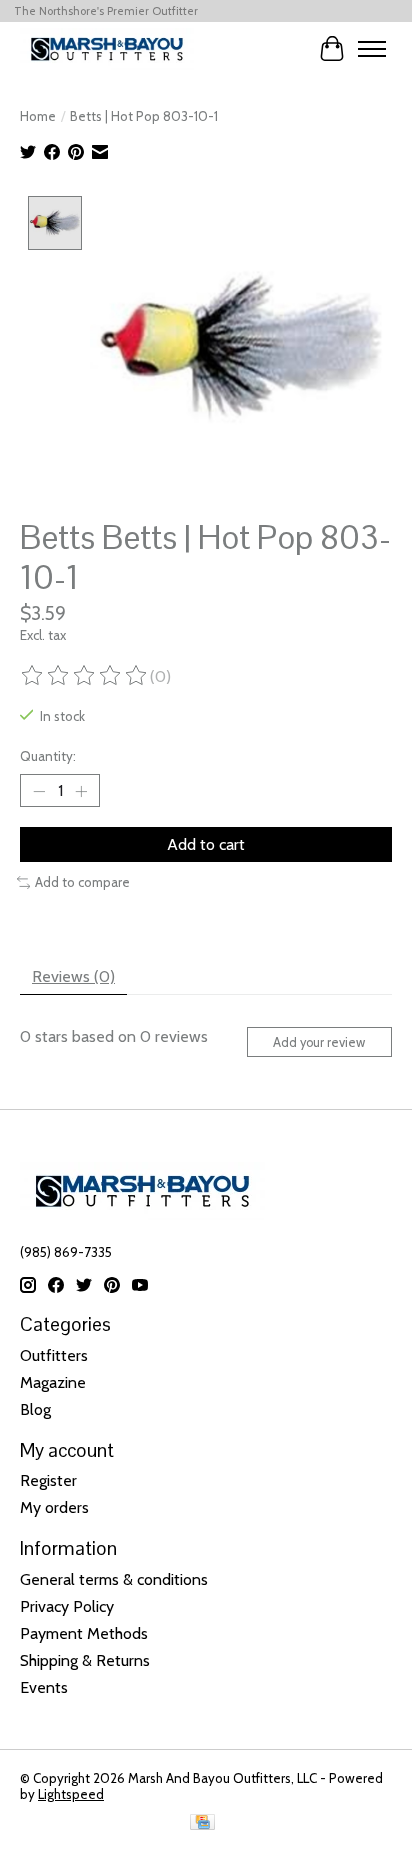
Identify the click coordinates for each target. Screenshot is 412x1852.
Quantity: (48, 756)
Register (48, 1480)
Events (44, 1687)
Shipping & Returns (85, 1660)
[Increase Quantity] (81, 791)
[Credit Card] (202, 1823)
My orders (54, 1507)
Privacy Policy (67, 1606)
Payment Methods (84, 1633)
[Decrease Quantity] (39, 791)
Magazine (53, 1382)
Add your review (319, 1042)
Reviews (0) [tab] (73, 976)
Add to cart (206, 844)
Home (38, 116)
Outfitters (54, 1355)
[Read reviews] (85, 676)
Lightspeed (71, 1794)
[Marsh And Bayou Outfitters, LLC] (107, 48)
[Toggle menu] (372, 49)
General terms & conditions (114, 1579)
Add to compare (82, 882)
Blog (35, 1409)
